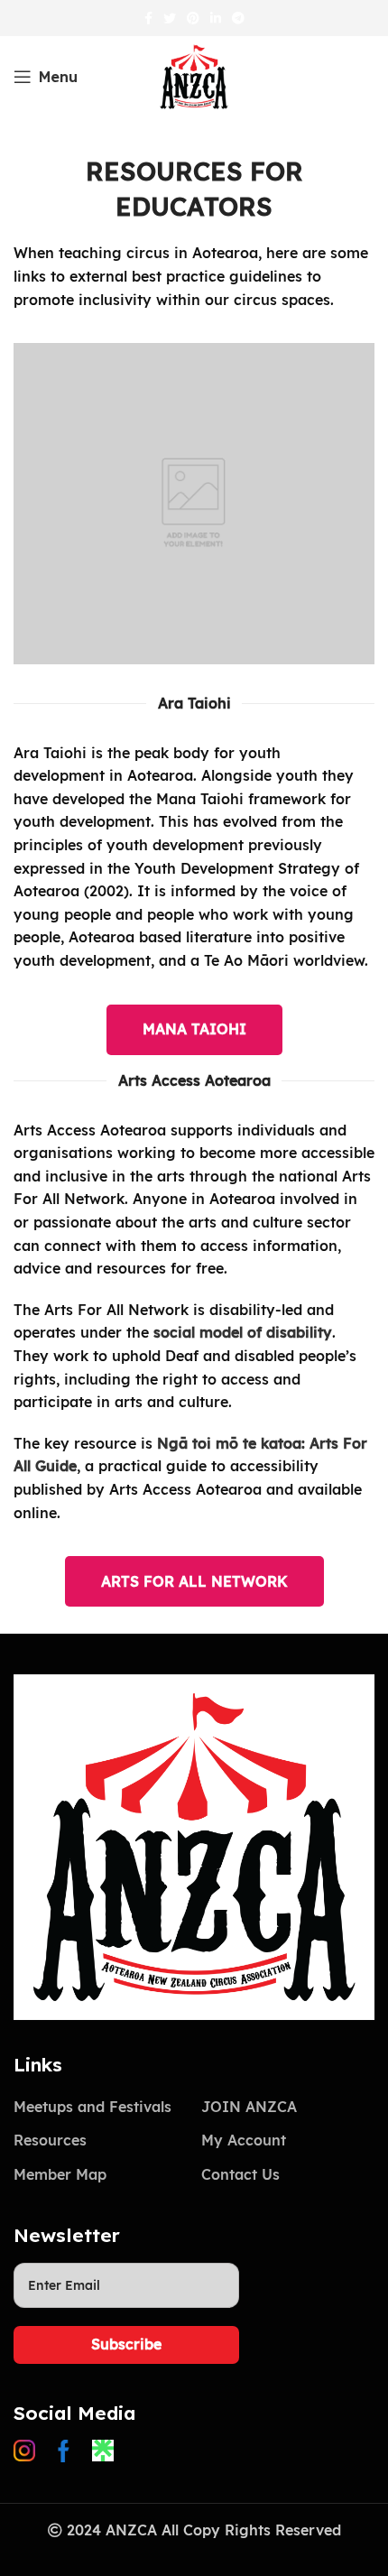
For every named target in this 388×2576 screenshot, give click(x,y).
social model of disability (243, 1332)
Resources (50, 2140)
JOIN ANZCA (249, 2107)
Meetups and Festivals (92, 2107)
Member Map (60, 2174)
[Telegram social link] (238, 18)
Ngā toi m (193, 1443)
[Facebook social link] (148, 18)
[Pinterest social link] (193, 18)
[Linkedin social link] (216, 18)
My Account (244, 2140)
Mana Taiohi (194, 1029)
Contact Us (240, 2174)
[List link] (29, 2451)
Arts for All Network (194, 1581)
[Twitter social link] (170, 18)
